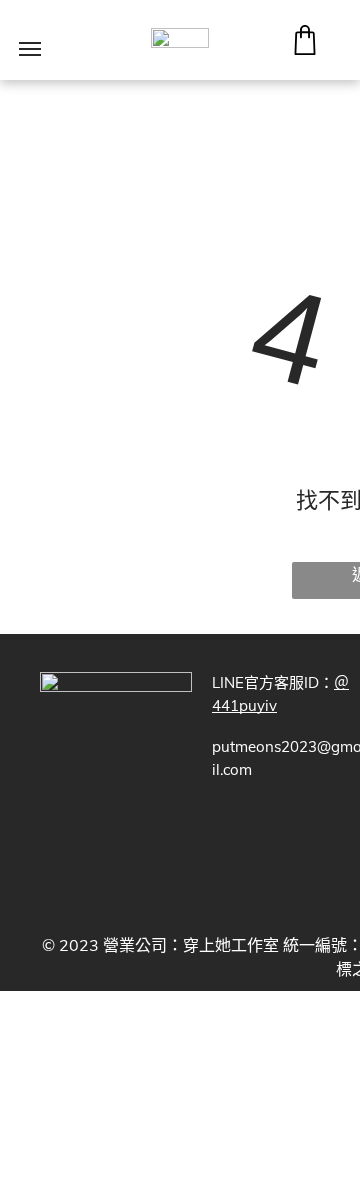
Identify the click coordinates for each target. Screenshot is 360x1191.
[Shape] (305, 49)
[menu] (30, 49)
